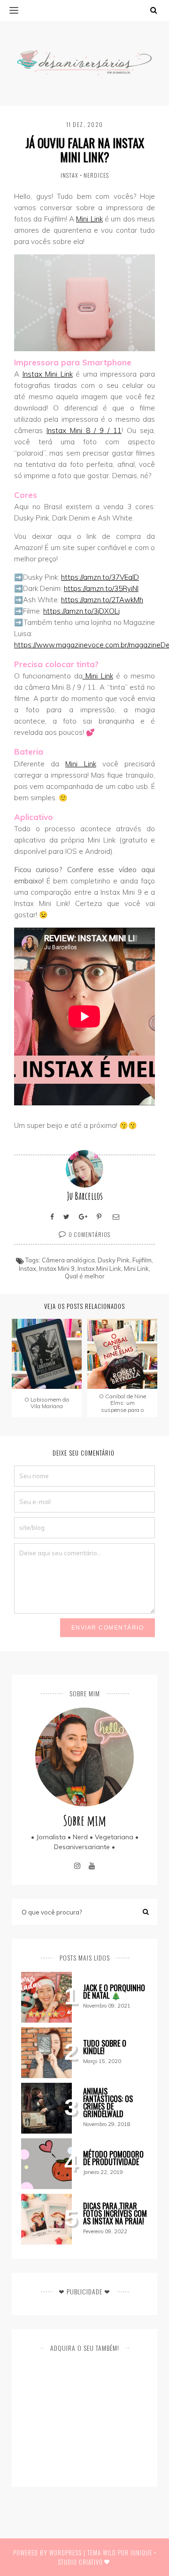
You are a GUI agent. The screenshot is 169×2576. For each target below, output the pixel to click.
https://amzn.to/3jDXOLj (81, 611)
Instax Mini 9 (57, 1268)
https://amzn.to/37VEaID (100, 577)
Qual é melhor (85, 1276)
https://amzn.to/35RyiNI (101, 588)
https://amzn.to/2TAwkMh (102, 600)
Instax (69, 175)
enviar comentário (108, 1628)
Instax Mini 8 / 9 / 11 (84, 430)
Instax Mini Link (48, 374)
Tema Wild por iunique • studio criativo (107, 2557)
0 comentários (89, 1234)
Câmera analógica (68, 1260)
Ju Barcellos (85, 1196)
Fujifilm (142, 1260)
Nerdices (96, 175)
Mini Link (89, 219)
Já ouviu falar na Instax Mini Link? (85, 150)
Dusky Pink (114, 1260)
